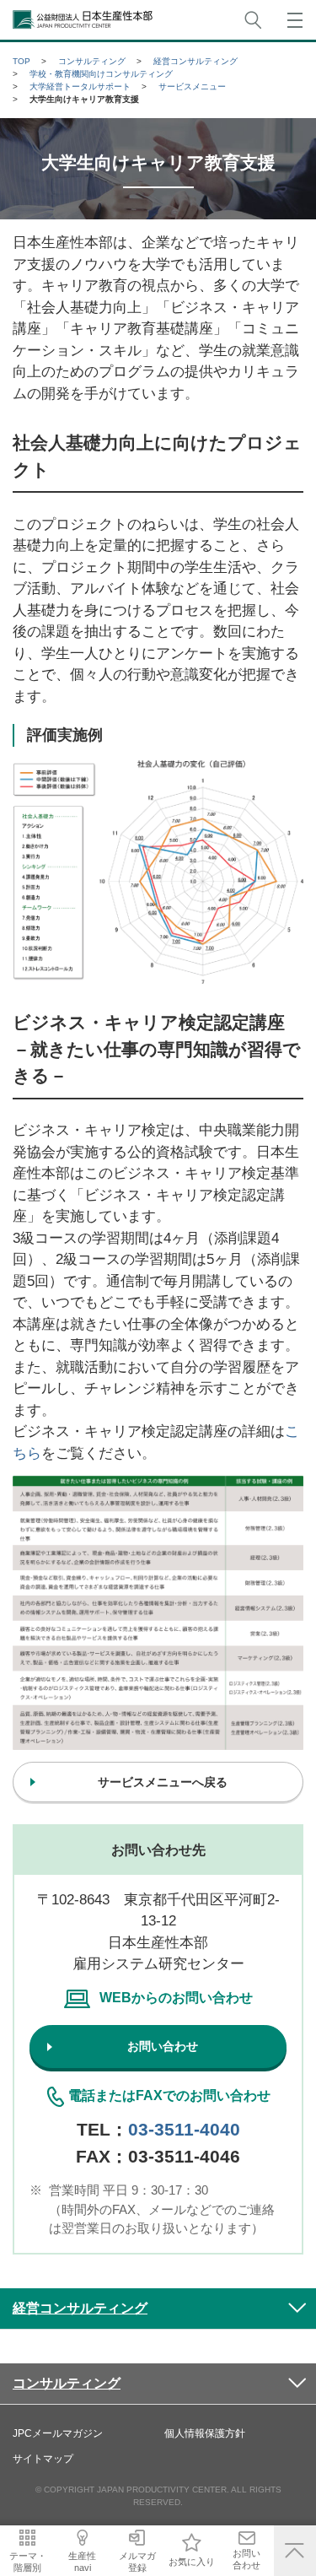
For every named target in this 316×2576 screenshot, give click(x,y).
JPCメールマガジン (58, 2433)
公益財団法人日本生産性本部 (83, 20)
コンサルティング (67, 2383)
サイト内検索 (253, 20)
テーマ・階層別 (28, 2561)
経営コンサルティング (80, 2308)
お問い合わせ (246, 2559)
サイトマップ (43, 2459)
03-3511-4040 (184, 2129)
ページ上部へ (295, 2551)
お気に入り (192, 2562)
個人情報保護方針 (205, 2433)
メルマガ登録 (137, 2561)
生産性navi (82, 2561)
